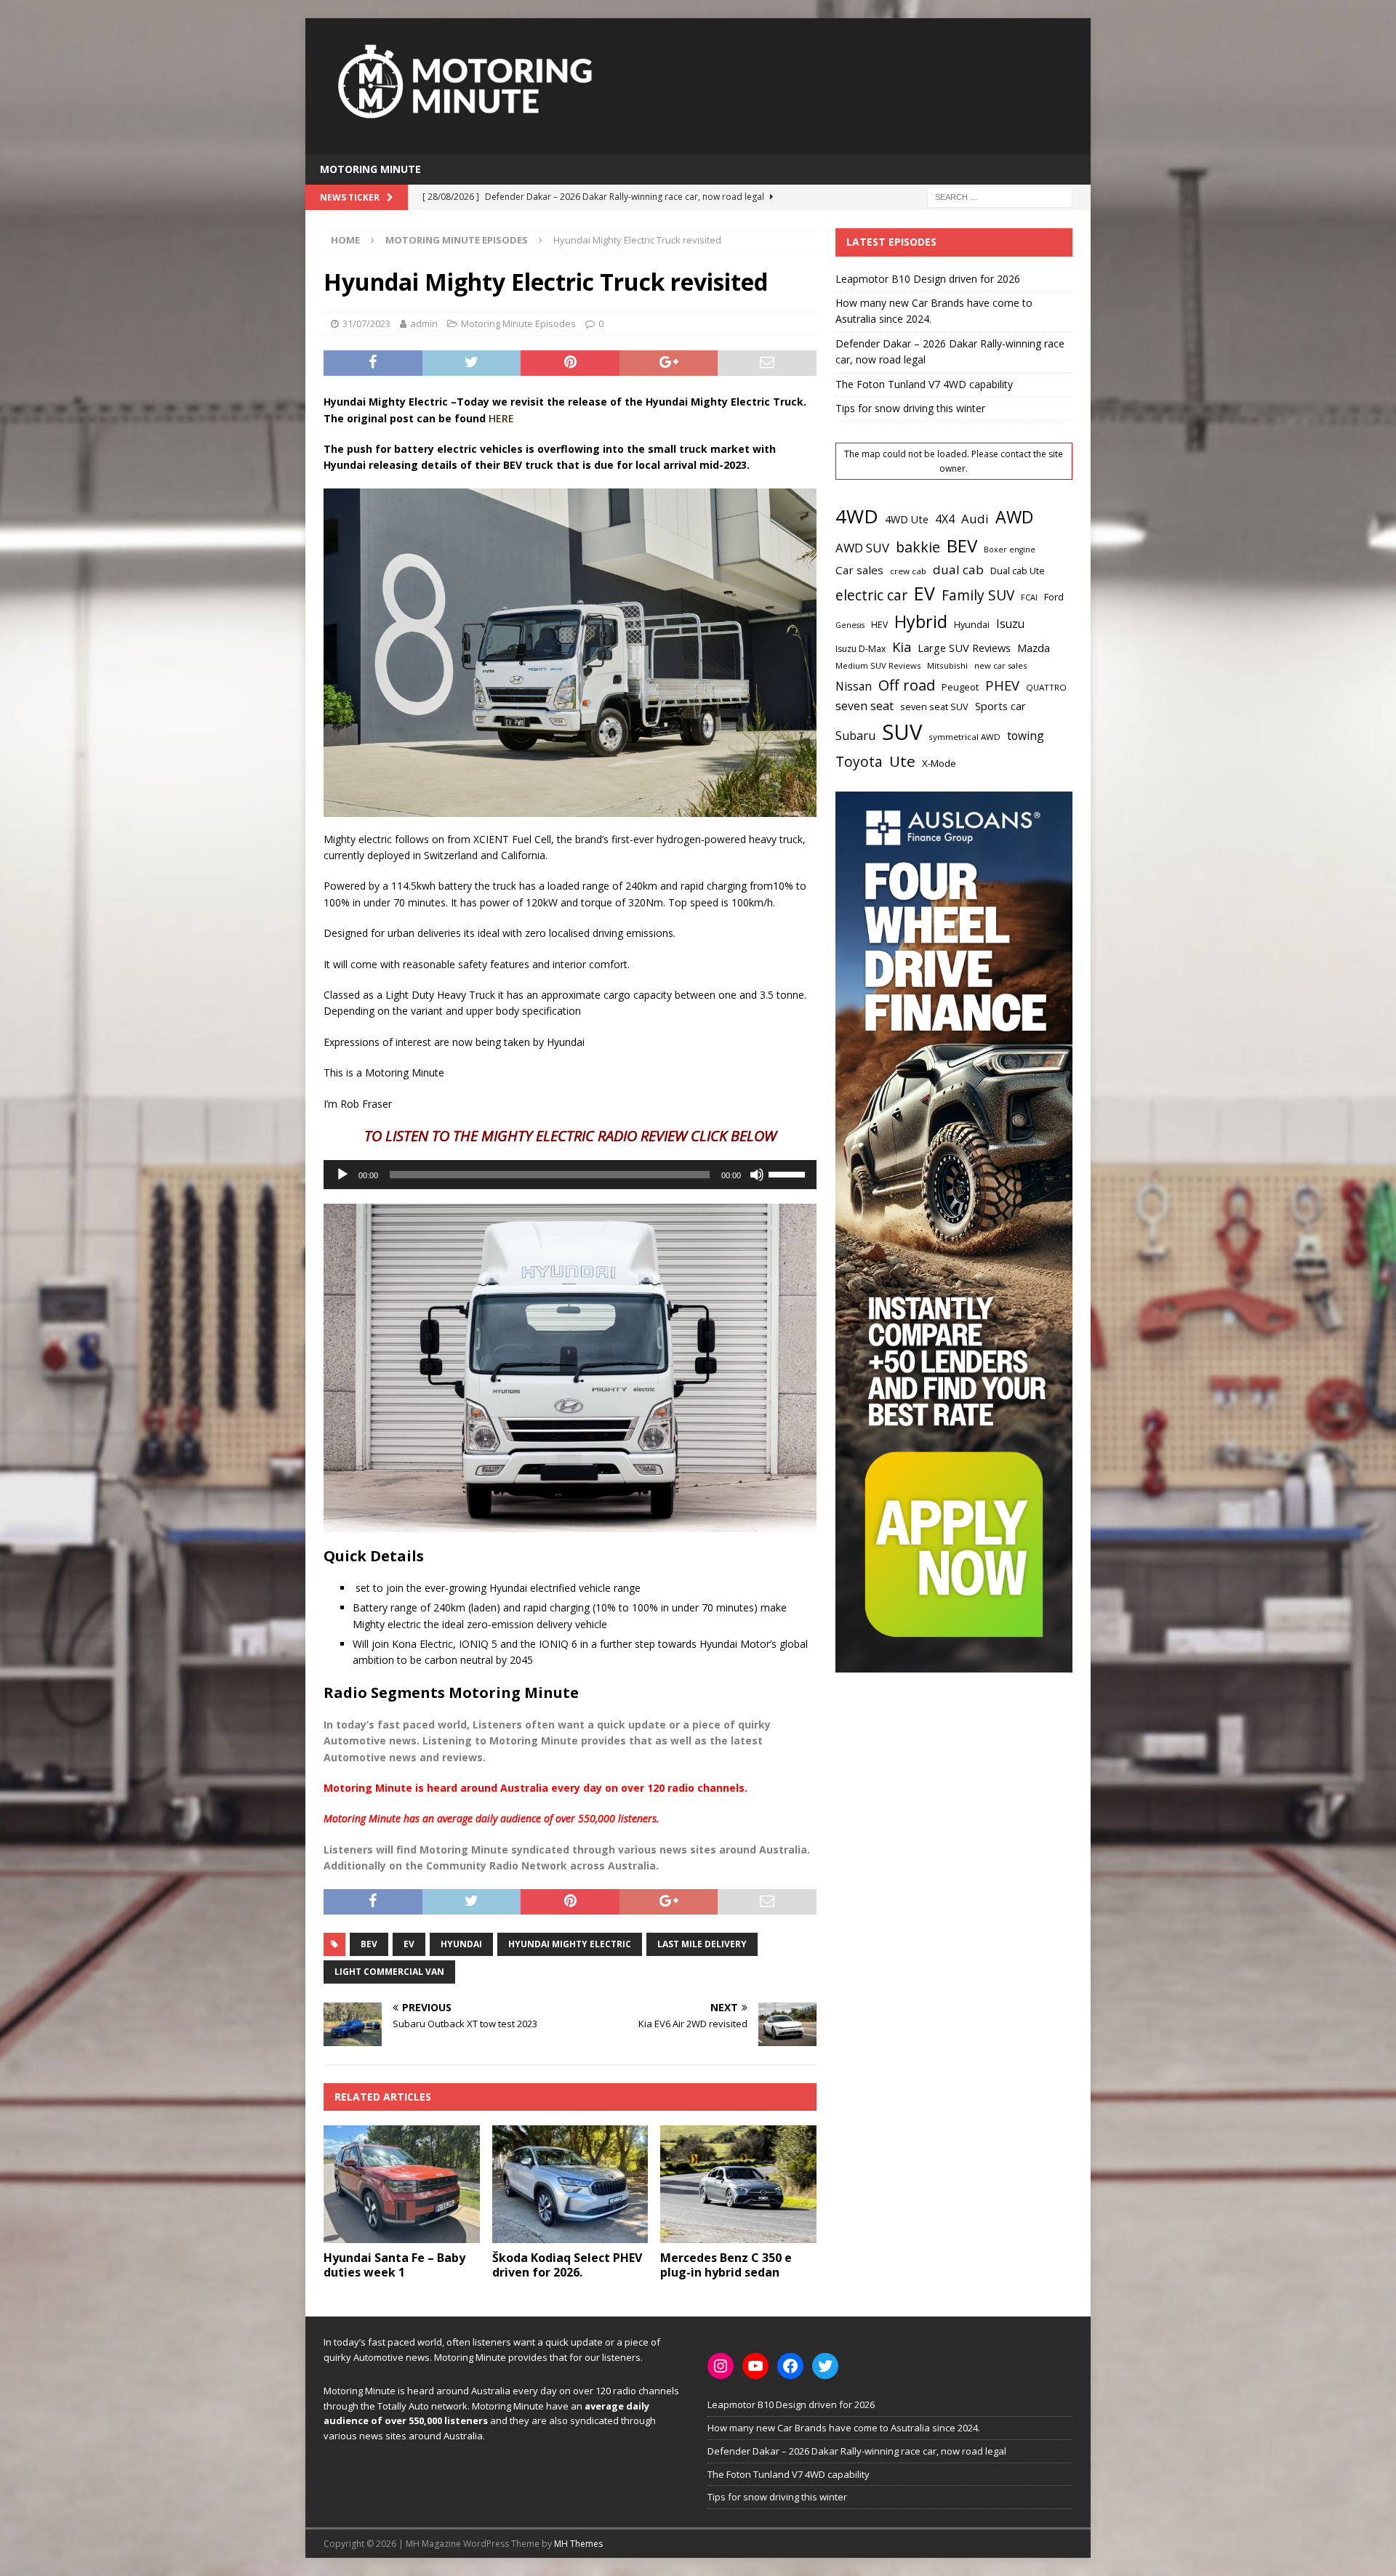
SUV (902, 732)
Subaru (855, 736)
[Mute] (757, 1175)
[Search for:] (1000, 197)
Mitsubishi (947, 665)
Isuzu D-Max (861, 649)
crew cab (908, 571)
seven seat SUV (934, 707)
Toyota (859, 761)
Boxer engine (1010, 550)
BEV (369, 1944)
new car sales (1000, 665)
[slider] (789, 1173)
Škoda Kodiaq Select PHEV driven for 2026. (567, 2265)
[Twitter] (825, 2366)
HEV (879, 625)
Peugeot (960, 687)
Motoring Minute (370, 169)
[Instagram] (721, 2366)
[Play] (342, 1175)
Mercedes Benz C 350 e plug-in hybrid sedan (726, 2265)
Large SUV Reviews (964, 648)
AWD (1014, 517)
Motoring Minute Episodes (518, 323)
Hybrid (921, 621)
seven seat (865, 706)
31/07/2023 (366, 323)
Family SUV (978, 595)
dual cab (958, 569)
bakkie (918, 547)
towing (1026, 736)
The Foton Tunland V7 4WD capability (924, 384)
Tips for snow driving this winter (910, 408)
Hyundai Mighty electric (570, 1944)
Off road (907, 685)
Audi (975, 519)
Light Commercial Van (389, 1972)
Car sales (859, 570)
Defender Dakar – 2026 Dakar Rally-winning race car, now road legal (857, 2451)
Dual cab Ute (1018, 571)
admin (424, 323)
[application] (570, 1175)
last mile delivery (702, 1944)
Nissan (854, 687)
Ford (1054, 597)
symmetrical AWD (964, 737)
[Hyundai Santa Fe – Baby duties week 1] (402, 2184)
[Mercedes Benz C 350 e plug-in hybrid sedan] (738, 2184)
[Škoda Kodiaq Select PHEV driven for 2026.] (570, 2184)
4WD (857, 516)
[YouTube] (755, 2366)
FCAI (1029, 597)
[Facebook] (790, 2366)
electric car (871, 595)
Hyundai (461, 1944)
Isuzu (1010, 624)
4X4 (945, 519)
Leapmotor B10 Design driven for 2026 (928, 279)
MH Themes (578, 2544)
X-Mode (939, 763)
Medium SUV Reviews (878, 665)
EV (409, 1944)
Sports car (1000, 706)
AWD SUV (862, 548)
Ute (902, 761)
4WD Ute (907, 519)
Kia (902, 647)
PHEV (1002, 685)
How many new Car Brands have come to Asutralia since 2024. (844, 2428)
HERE (501, 418)
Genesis (850, 625)
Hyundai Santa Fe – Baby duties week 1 (394, 2265)
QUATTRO (1046, 687)
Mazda (1034, 648)
